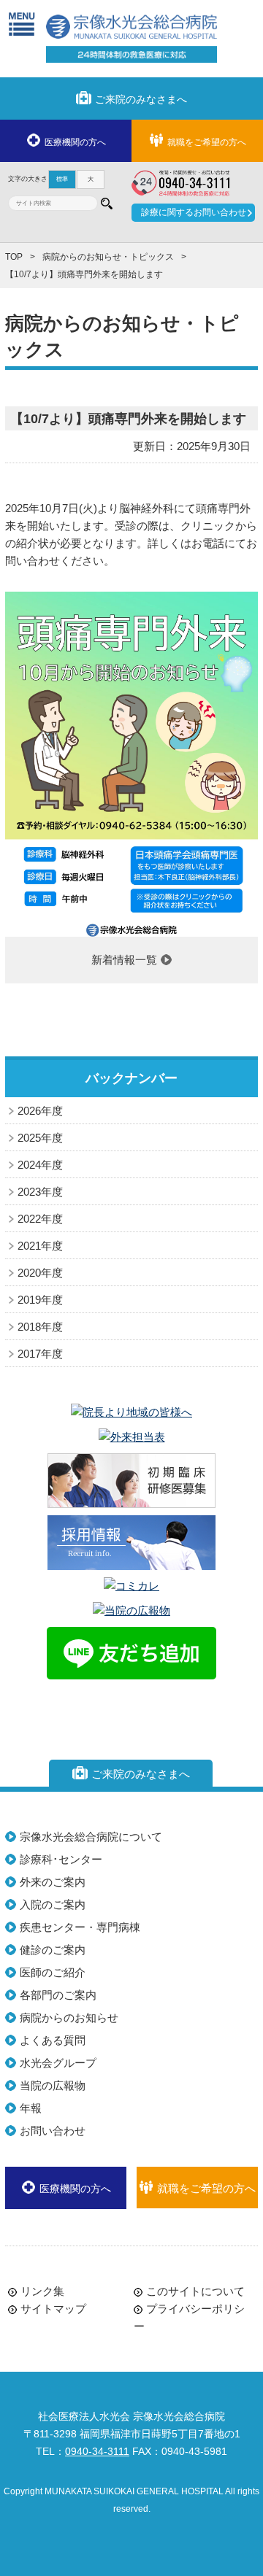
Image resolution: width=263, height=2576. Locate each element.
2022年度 (40, 1219)
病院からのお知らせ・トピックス (108, 257)
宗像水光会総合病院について (91, 1837)
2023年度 (40, 1192)
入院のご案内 (53, 1904)
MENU (22, 24)
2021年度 (40, 1246)
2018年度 (40, 1327)
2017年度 (40, 1354)
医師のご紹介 (53, 1972)
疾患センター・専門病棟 (80, 1927)
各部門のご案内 (58, 1995)
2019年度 (40, 1300)
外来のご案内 (53, 1882)
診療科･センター (61, 1859)
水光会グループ (58, 2063)
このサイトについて (195, 2291)
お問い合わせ (53, 2131)
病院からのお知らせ (69, 2018)
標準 (62, 179)
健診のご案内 (53, 1950)
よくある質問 (53, 2040)
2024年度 (40, 1165)
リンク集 (42, 2291)
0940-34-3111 (97, 2452)
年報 (31, 2108)
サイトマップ (53, 2309)
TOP (14, 257)
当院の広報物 (53, 2085)
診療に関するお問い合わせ (194, 212)
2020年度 (40, 1273)
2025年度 (40, 1138)
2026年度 (40, 1111)
